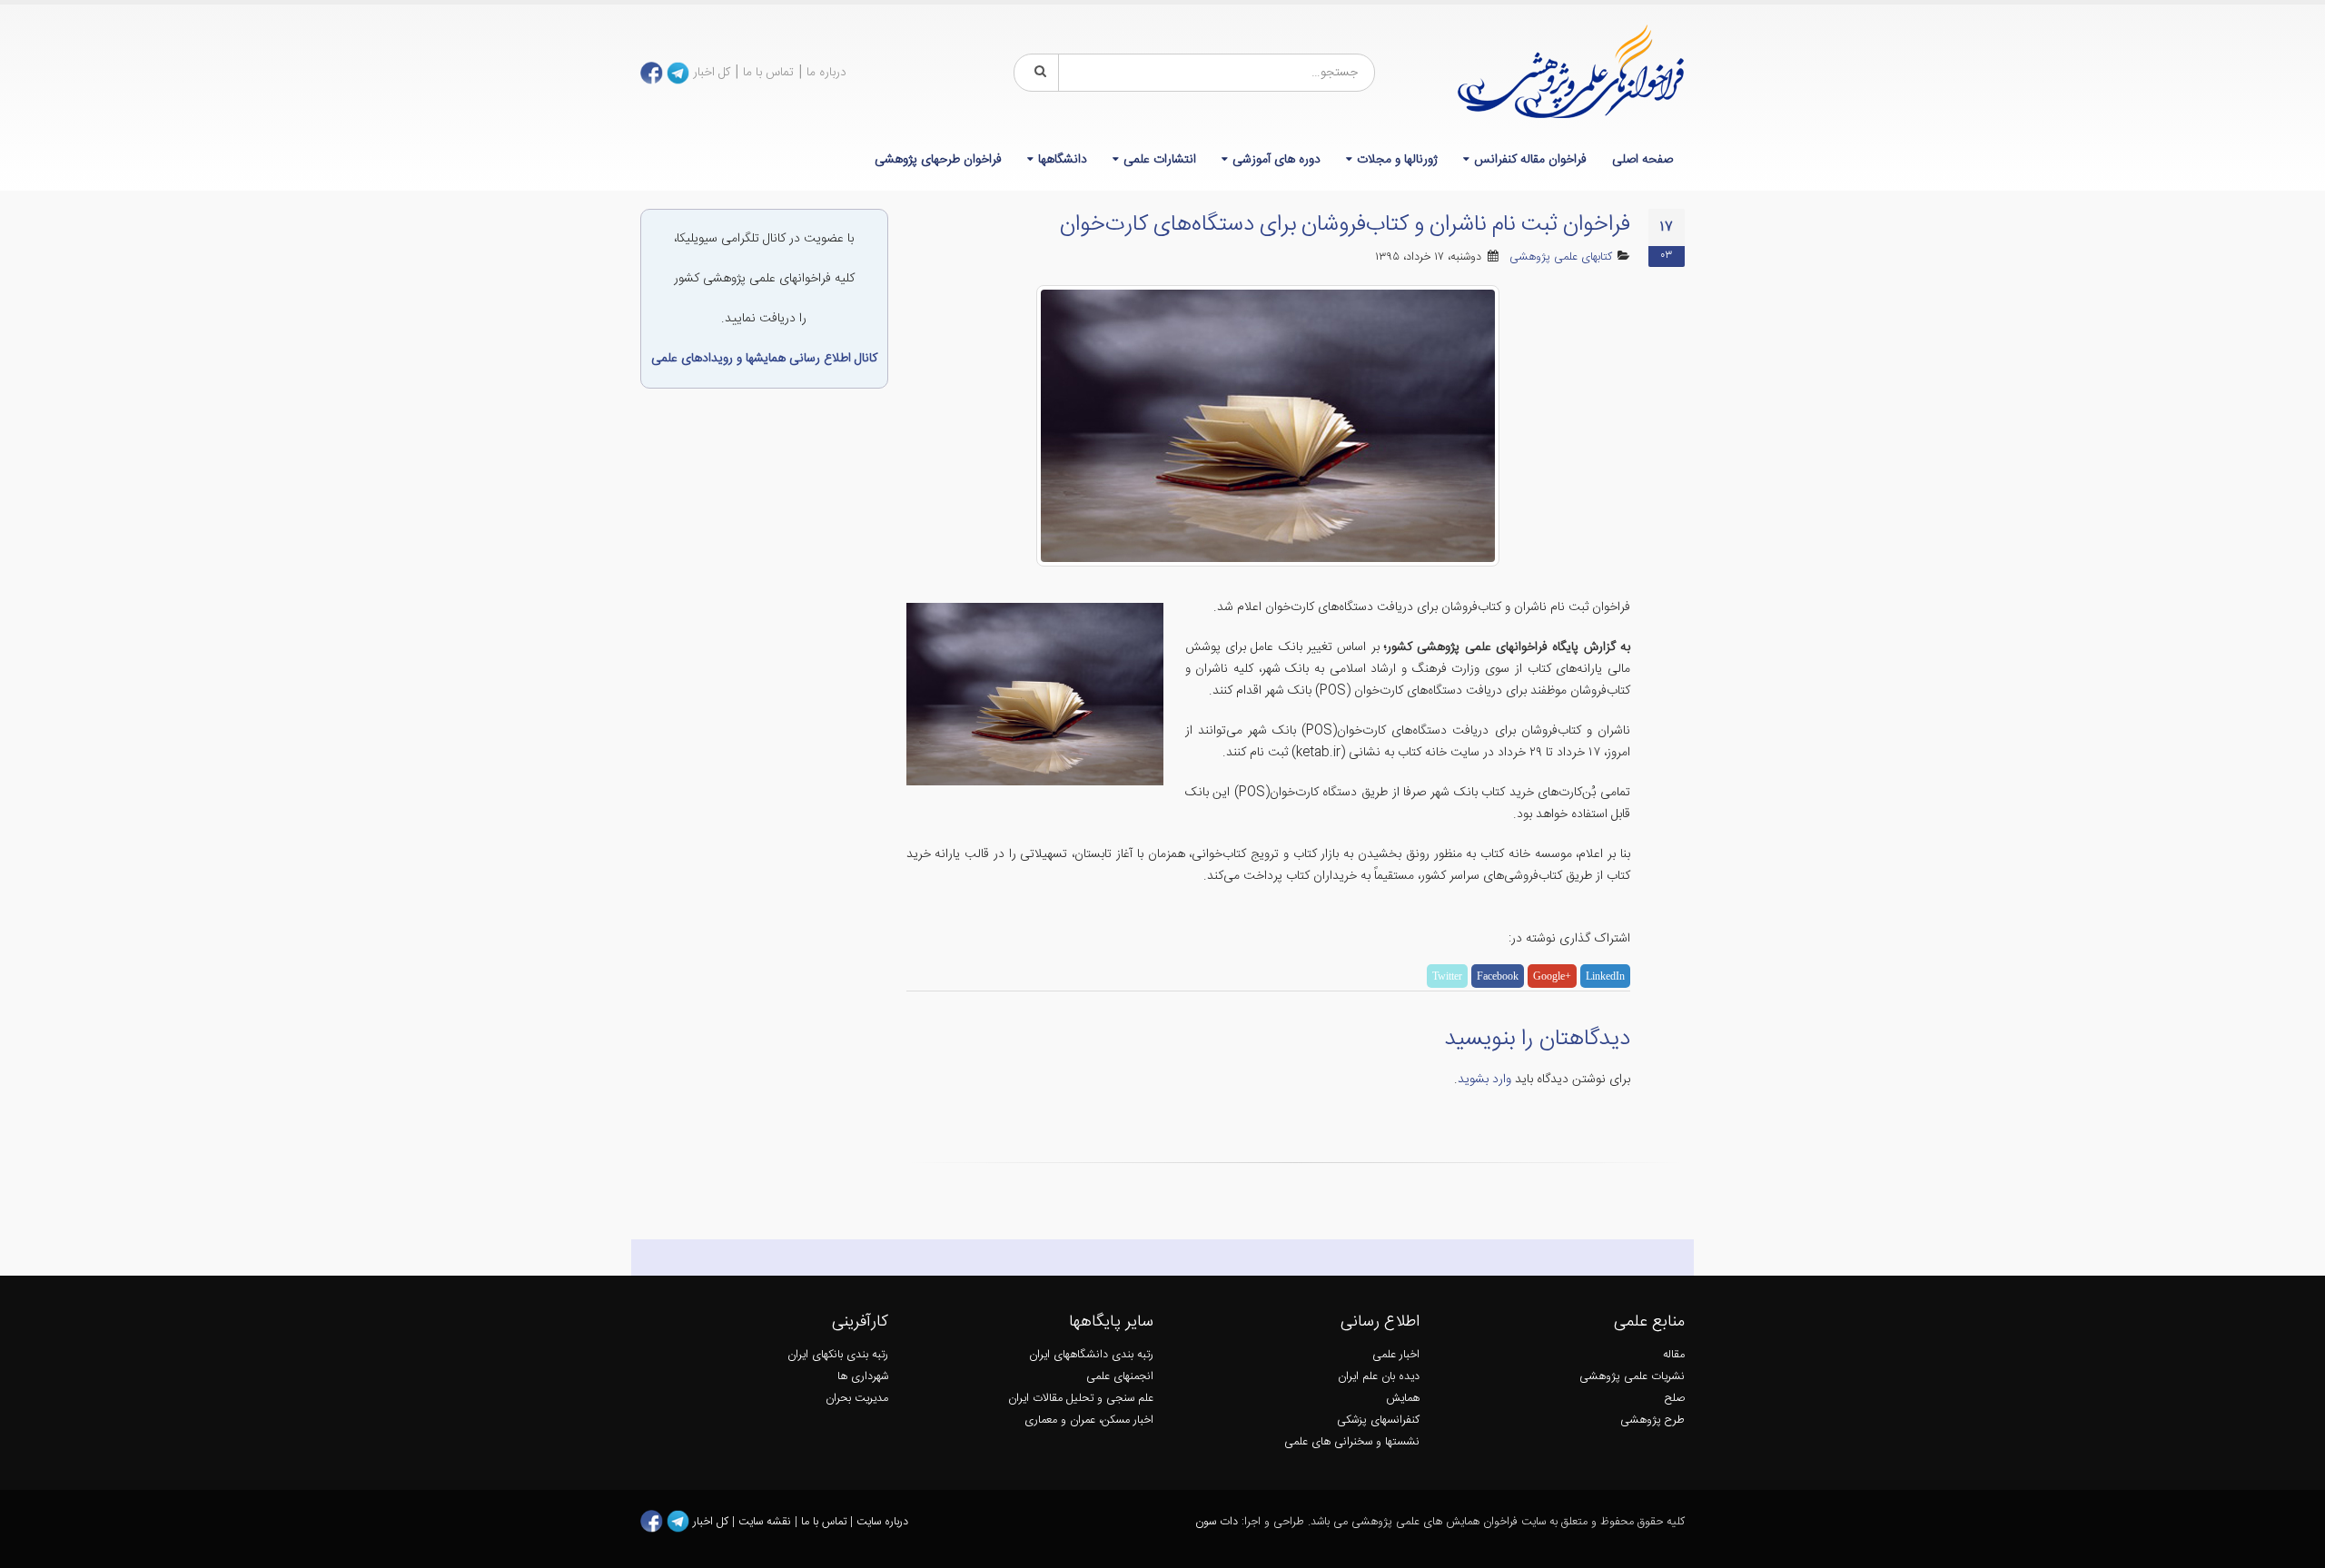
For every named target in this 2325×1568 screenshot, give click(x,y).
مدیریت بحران (857, 1399)
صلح (1675, 1399)
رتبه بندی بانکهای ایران (838, 1355)
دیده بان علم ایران (1379, 1377)
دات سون (1217, 1522)
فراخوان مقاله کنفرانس (1530, 160)
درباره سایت (882, 1522)
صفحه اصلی (1642, 160)
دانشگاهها (1063, 160)
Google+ (1552, 976)
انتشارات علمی (1160, 160)
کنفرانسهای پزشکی (1378, 1420)
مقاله (1674, 1355)
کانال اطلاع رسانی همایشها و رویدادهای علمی (764, 359)
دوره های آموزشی (1276, 160)
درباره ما (826, 73)
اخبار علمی (1396, 1355)
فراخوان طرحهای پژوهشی (938, 160)
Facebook (1498, 976)
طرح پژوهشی (1652, 1420)
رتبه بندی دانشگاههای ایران (1091, 1355)
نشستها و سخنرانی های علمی (1352, 1442)
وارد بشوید (1484, 1080)
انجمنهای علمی (1120, 1377)
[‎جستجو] (1037, 73)
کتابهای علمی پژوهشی (1561, 257)
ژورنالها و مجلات (1397, 160)
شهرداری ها (863, 1377)
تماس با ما (768, 73)
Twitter (1447, 976)
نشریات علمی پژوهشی (1632, 1377)
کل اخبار (712, 73)
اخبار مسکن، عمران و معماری (1089, 1420)
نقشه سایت (767, 1522)
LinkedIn (1605, 976)
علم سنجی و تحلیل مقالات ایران (1081, 1399)
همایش (1403, 1399)
